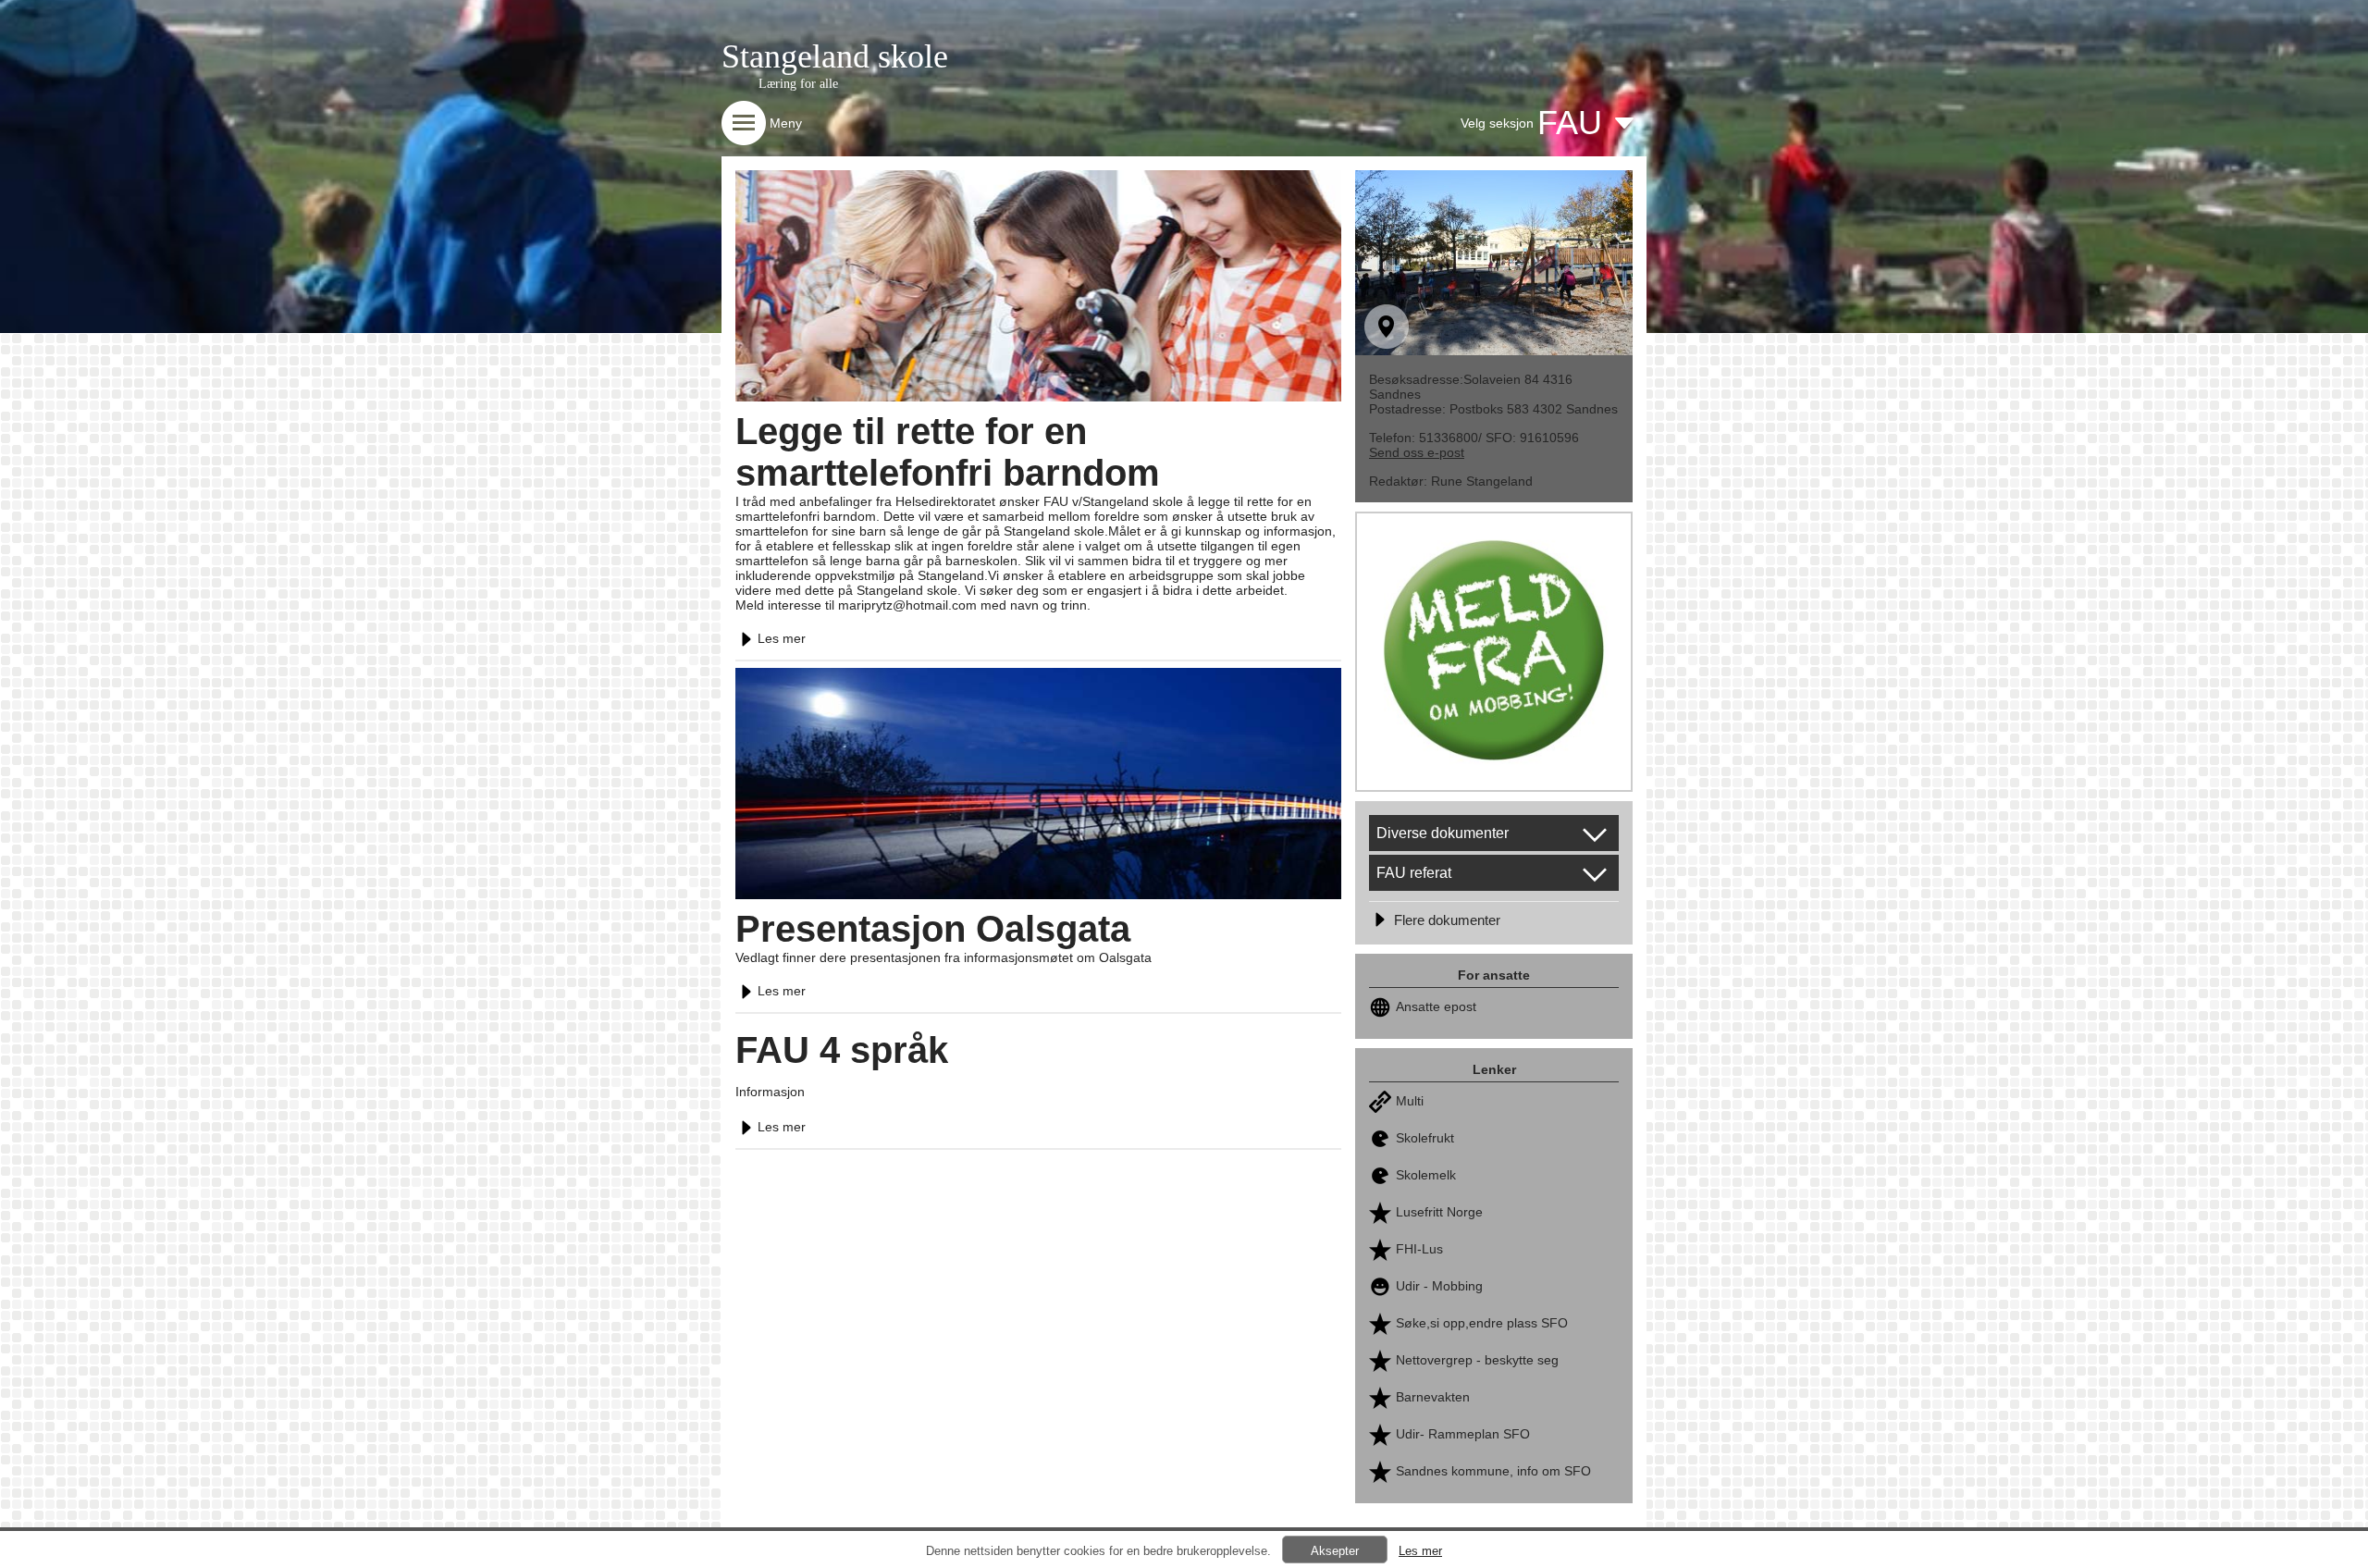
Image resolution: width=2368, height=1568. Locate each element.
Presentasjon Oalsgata (933, 929)
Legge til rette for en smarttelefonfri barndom (948, 452)
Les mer (782, 638)
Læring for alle (798, 84)
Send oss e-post (1417, 452)
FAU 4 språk (842, 1050)
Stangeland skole (835, 56)
